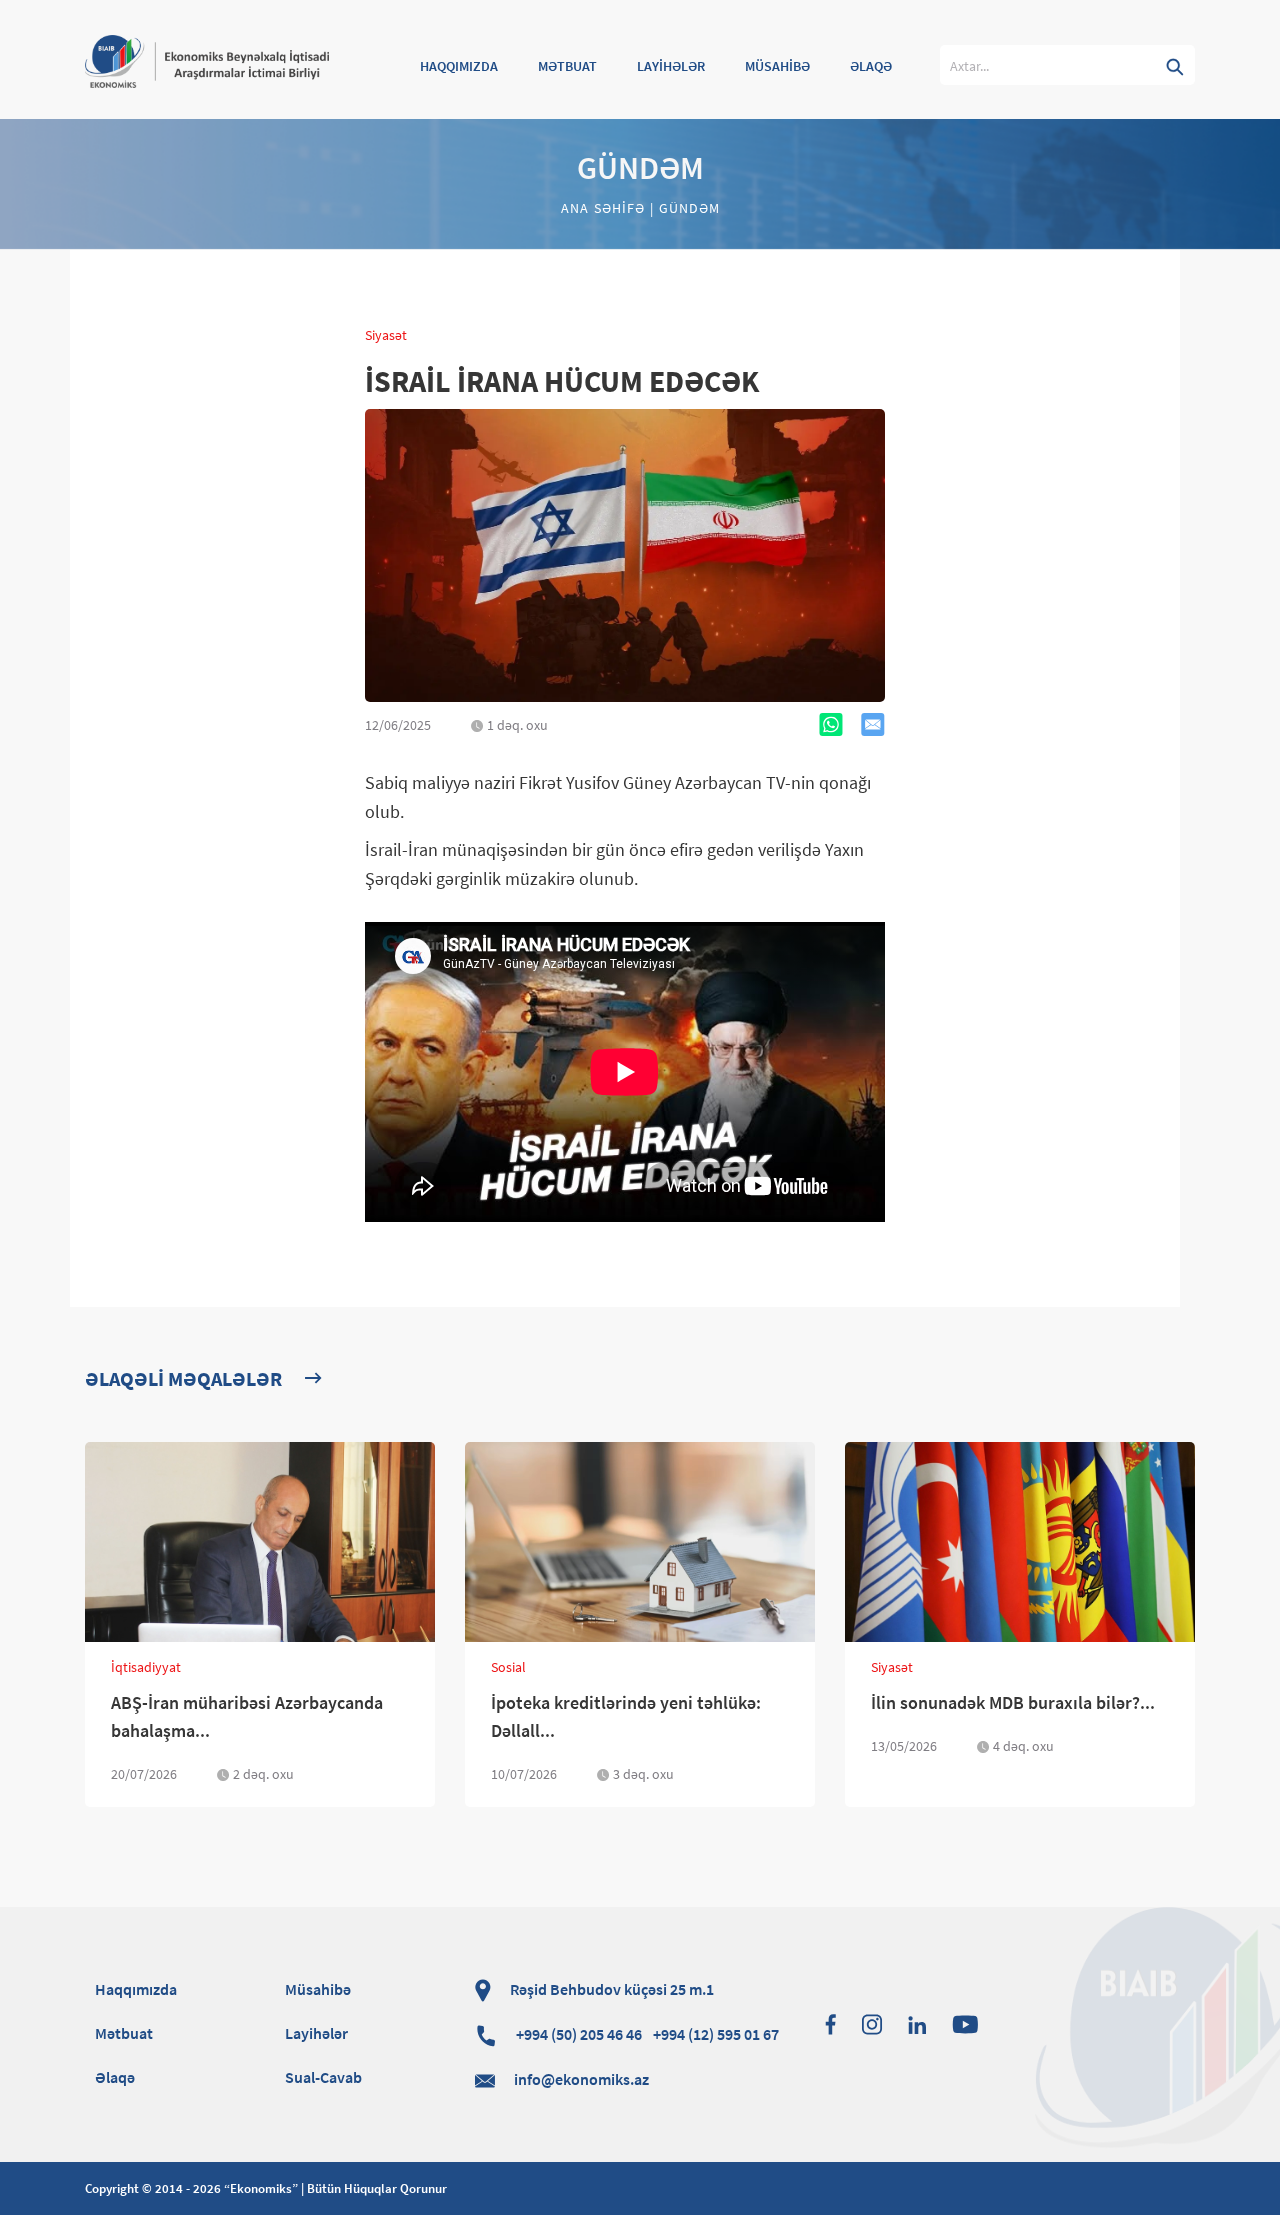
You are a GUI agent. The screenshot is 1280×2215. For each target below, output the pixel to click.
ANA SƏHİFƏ (605, 208)
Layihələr (316, 2033)
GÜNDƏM (687, 208)
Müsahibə (318, 1989)
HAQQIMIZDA (459, 66)
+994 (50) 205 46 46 (646, 2034)
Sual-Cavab (323, 2077)
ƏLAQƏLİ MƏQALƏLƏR (183, 1378)
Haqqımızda (136, 1989)
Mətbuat (124, 2033)
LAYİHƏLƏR (671, 66)
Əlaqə (115, 2077)
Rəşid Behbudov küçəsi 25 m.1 (610, 1989)
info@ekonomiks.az (581, 2079)
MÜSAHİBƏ (777, 66)
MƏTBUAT (567, 66)
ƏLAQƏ (871, 66)
